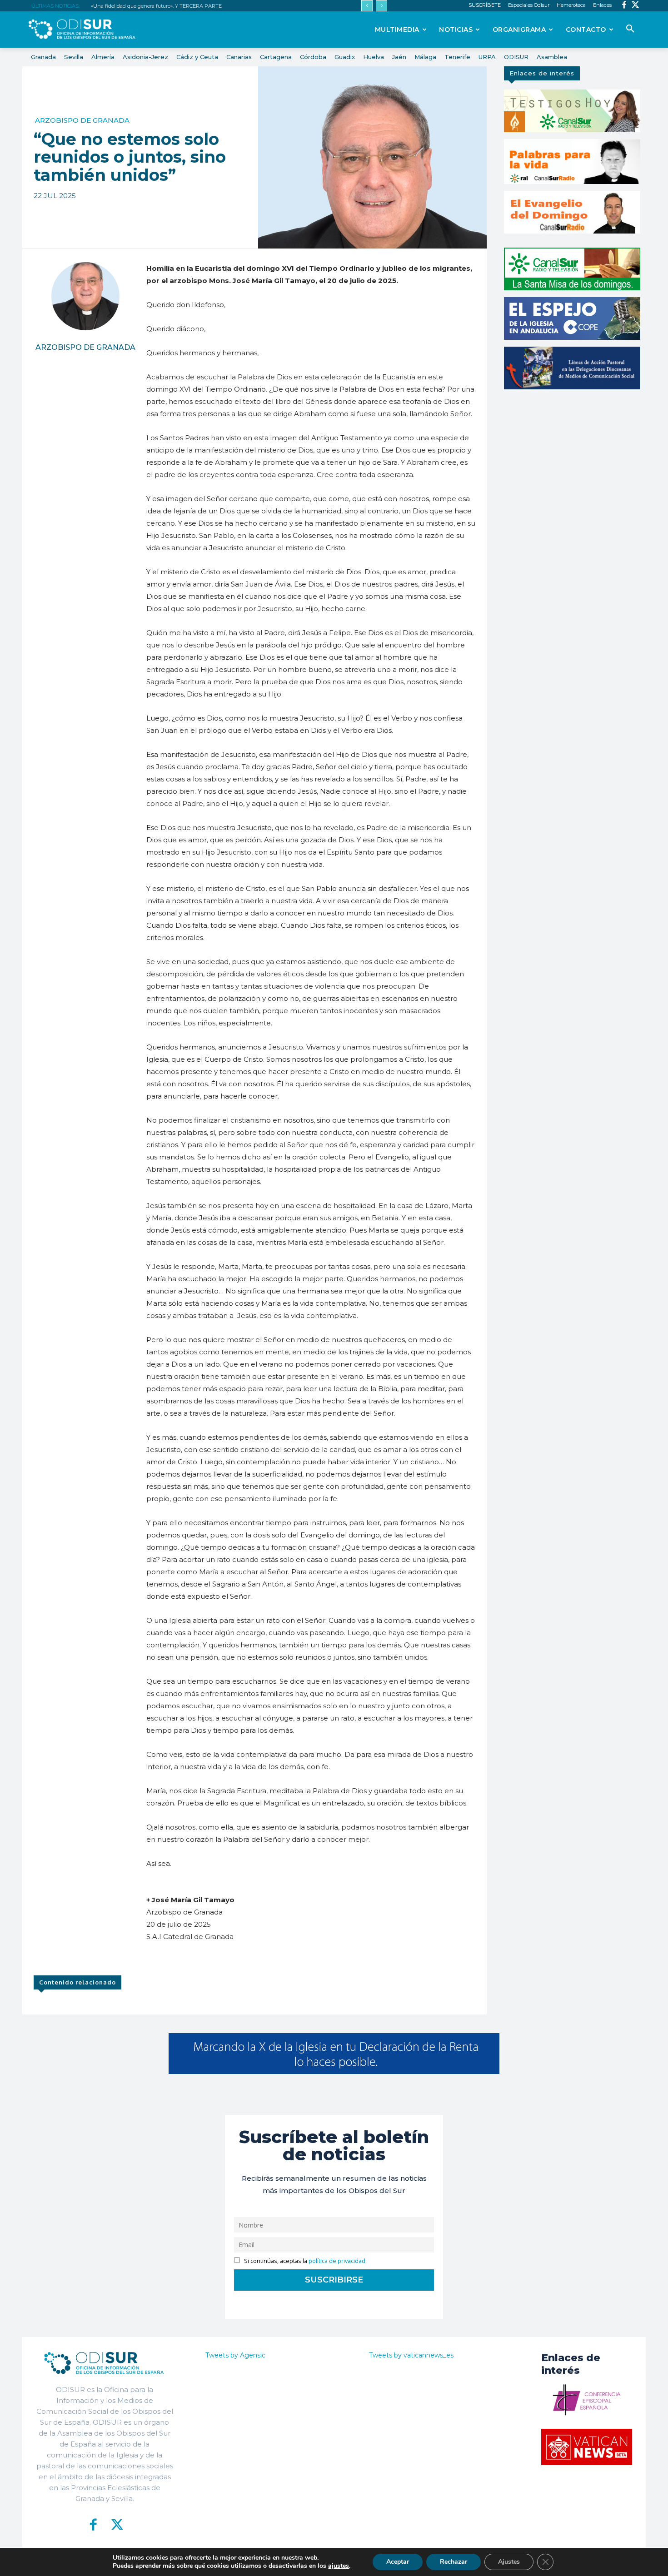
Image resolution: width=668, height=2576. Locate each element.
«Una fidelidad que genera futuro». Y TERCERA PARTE (156, 6)
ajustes (339, 2566)
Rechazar (454, 2562)
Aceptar (398, 2562)
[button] (630, 29)
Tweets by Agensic (235, 2355)
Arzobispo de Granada (82, 120)
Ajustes (509, 2562)
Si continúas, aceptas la (304, 2261)
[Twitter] (636, 6)
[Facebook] (624, 6)
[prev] (367, 6)
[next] (381, 6)
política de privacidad (337, 2261)
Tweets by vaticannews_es (411, 2355)
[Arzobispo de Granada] (85, 296)
